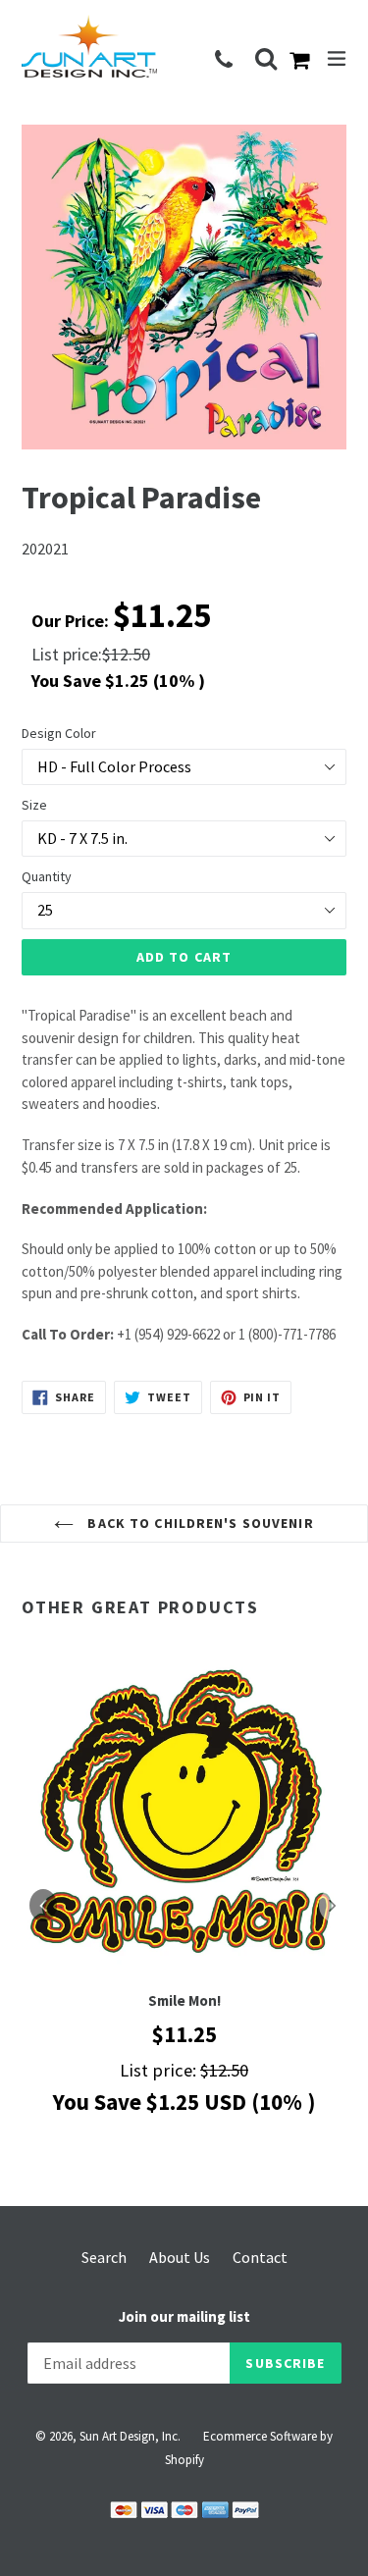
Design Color (59, 733)
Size (34, 805)
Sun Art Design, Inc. (130, 2436)
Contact (260, 2257)
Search (104, 2257)
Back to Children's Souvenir (198, 1523)
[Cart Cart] (303, 62)
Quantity (47, 876)
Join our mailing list (184, 2317)
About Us (180, 2257)
